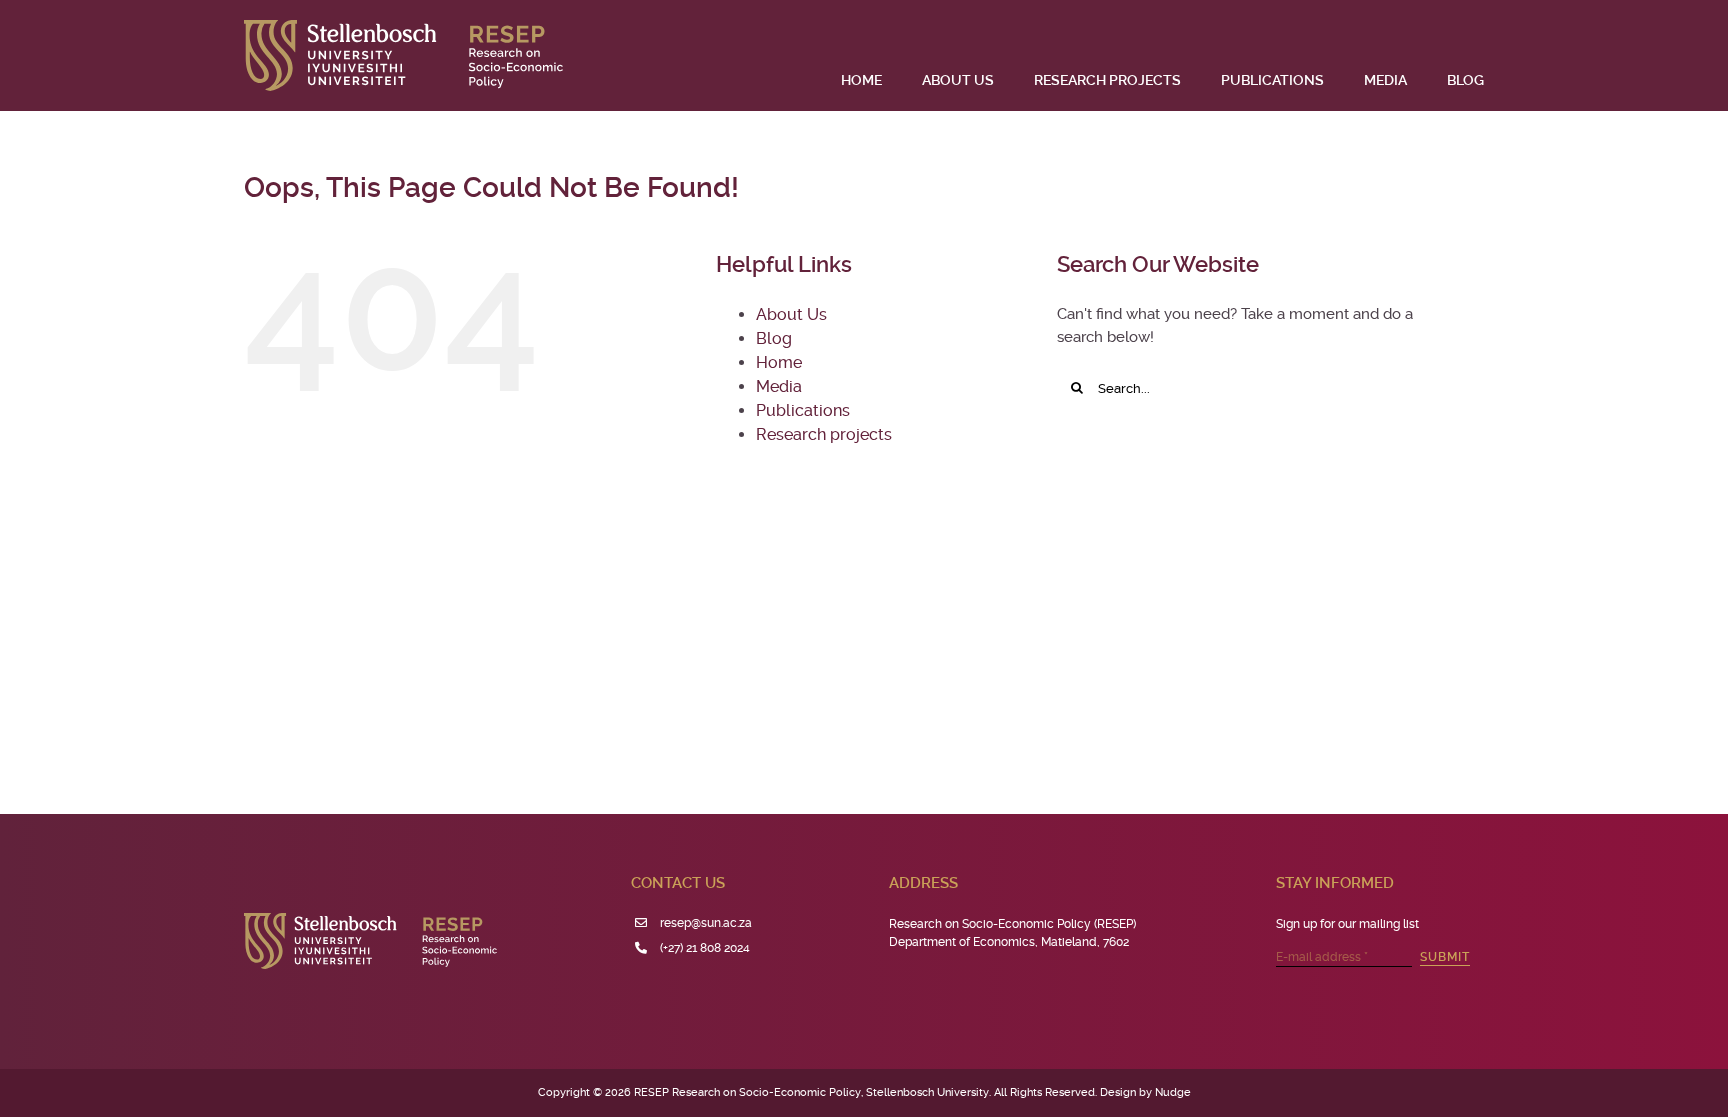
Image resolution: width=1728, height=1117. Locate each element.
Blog (774, 338)
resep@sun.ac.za (706, 923)
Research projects (824, 434)
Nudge (1173, 1092)
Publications (803, 410)
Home (779, 362)
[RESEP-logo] (403, 27)
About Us (791, 314)
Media (779, 386)
